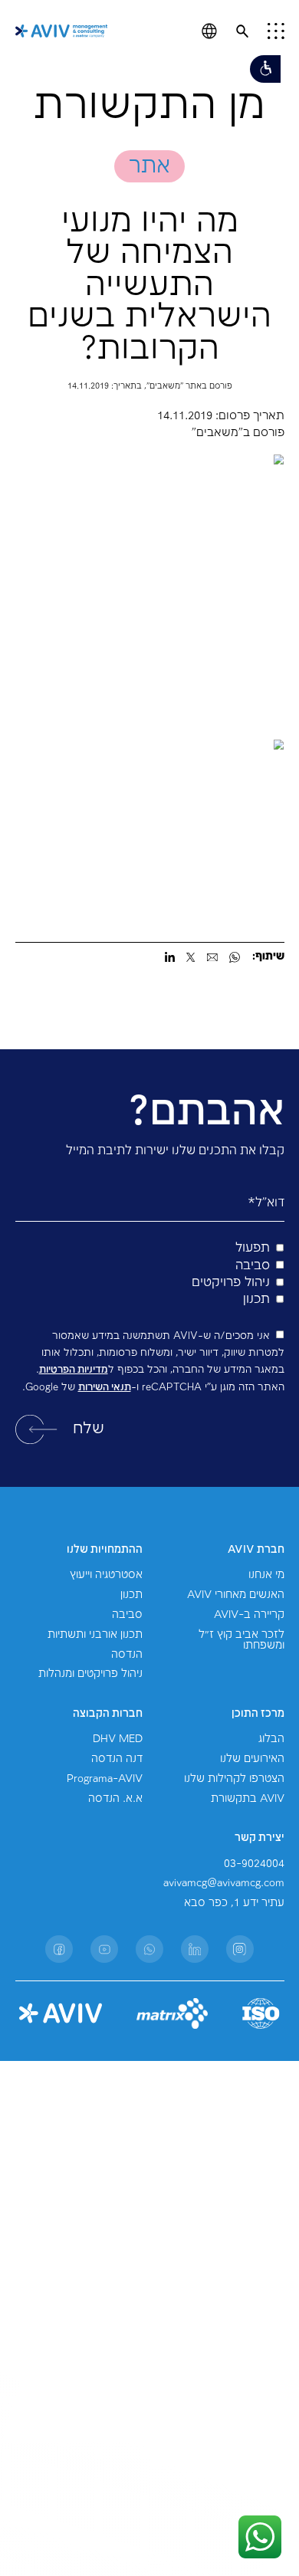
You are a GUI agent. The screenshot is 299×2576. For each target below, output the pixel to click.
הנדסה (127, 1655)
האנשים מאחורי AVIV (236, 1595)
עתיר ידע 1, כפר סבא (234, 1903)
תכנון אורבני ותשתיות (95, 1635)
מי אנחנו (266, 1575)
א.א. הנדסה (115, 1799)
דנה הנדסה (117, 1759)
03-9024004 (254, 1864)
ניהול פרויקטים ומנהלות (90, 1674)
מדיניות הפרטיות (74, 1370)
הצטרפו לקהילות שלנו (234, 1779)
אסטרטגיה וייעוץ (106, 1575)
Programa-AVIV (105, 1779)
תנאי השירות (105, 1387)
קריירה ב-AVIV (249, 1615)
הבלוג (271, 1739)
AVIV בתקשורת (248, 1799)
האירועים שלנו (252, 1759)
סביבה (127, 1615)
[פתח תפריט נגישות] (265, 69)
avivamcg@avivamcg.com (224, 1883)
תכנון (131, 1595)
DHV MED (118, 1739)
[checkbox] (150, 1274)
